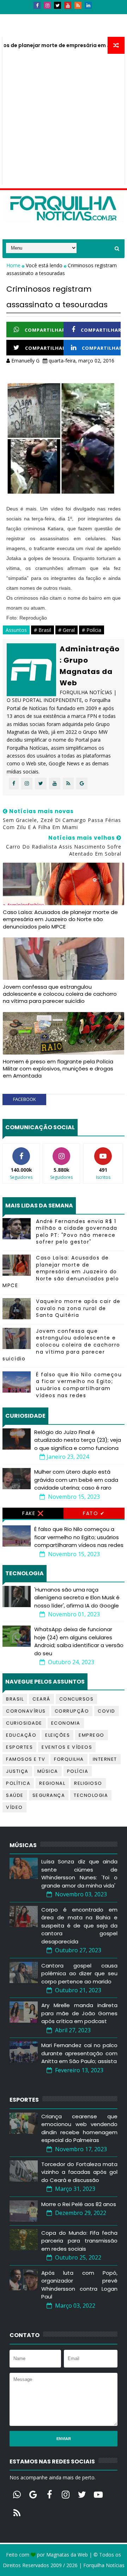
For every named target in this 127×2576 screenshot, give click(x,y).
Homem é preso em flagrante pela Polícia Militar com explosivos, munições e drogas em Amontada (58, 1069)
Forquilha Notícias (104, 2565)
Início (15, 17)
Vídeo (14, 1807)
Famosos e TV (26, 1759)
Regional (52, 1783)
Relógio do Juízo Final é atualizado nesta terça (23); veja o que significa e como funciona (78, 1440)
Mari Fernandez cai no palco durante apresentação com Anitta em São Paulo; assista (79, 2053)
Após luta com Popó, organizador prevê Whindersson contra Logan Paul (79, 2285)
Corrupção (72, 1711)
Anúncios (78, 17)
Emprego (92, 1735)
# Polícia (92, 630)
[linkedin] (88, 5)
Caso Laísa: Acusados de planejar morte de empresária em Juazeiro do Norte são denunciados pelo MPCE (60, 919)
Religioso (88, 1783)
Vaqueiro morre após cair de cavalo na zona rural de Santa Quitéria (78, 1308)
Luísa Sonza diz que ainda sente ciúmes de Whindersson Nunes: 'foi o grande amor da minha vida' (79, 1874)
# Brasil (43, 630)
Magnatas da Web (67, 2555)
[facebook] (37, 5)
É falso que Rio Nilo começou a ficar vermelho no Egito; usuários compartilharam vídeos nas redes (79, 1385)
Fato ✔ (94, 1513)
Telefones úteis (27, 30)
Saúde (15, 1795)
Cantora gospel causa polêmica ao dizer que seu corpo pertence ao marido (79, 1974)
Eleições (58, 1735)
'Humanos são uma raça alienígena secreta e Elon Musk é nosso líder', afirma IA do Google (77, 1598)
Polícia (78, 1771)
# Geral (66, 630)
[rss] (78, 5)
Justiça (17, 1771)
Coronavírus (26, 1711)
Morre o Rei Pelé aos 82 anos (79, 2204)
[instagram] (47, 5)
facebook (25, 1099)
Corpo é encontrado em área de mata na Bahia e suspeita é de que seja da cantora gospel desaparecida (79, 1926)
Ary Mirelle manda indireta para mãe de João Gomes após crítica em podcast (79, 2013)
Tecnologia (91, 1795)
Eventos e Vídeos (67, 1747)
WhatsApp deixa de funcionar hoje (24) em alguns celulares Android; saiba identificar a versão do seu (79, 1641)
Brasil (15, 1699)
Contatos (44, 17)
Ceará (41, 1699)
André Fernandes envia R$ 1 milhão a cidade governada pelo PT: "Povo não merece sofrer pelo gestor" (77, 1232)
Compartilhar (45, 330)
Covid (107, 1711)
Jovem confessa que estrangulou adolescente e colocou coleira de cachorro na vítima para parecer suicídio (60, 994)
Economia (66, 1723)
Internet (105, 1759)
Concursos (77, 1699)
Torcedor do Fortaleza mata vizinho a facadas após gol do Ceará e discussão (79, 2172)
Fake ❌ (33, 1513)
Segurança (49, 1795)
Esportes (19, 1747)
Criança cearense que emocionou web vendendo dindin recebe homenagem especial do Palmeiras (79, 2128)
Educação (21, 1735)
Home (14, 265)
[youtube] (68, 5)
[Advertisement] (64, 121)
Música (48, 1771)
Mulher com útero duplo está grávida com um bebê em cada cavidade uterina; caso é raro (76, 1480)
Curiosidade (24, 1723)
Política (18, 1783)
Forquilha (69, 1759)
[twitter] (58, 5)
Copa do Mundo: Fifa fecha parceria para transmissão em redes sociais (79, 2241)
